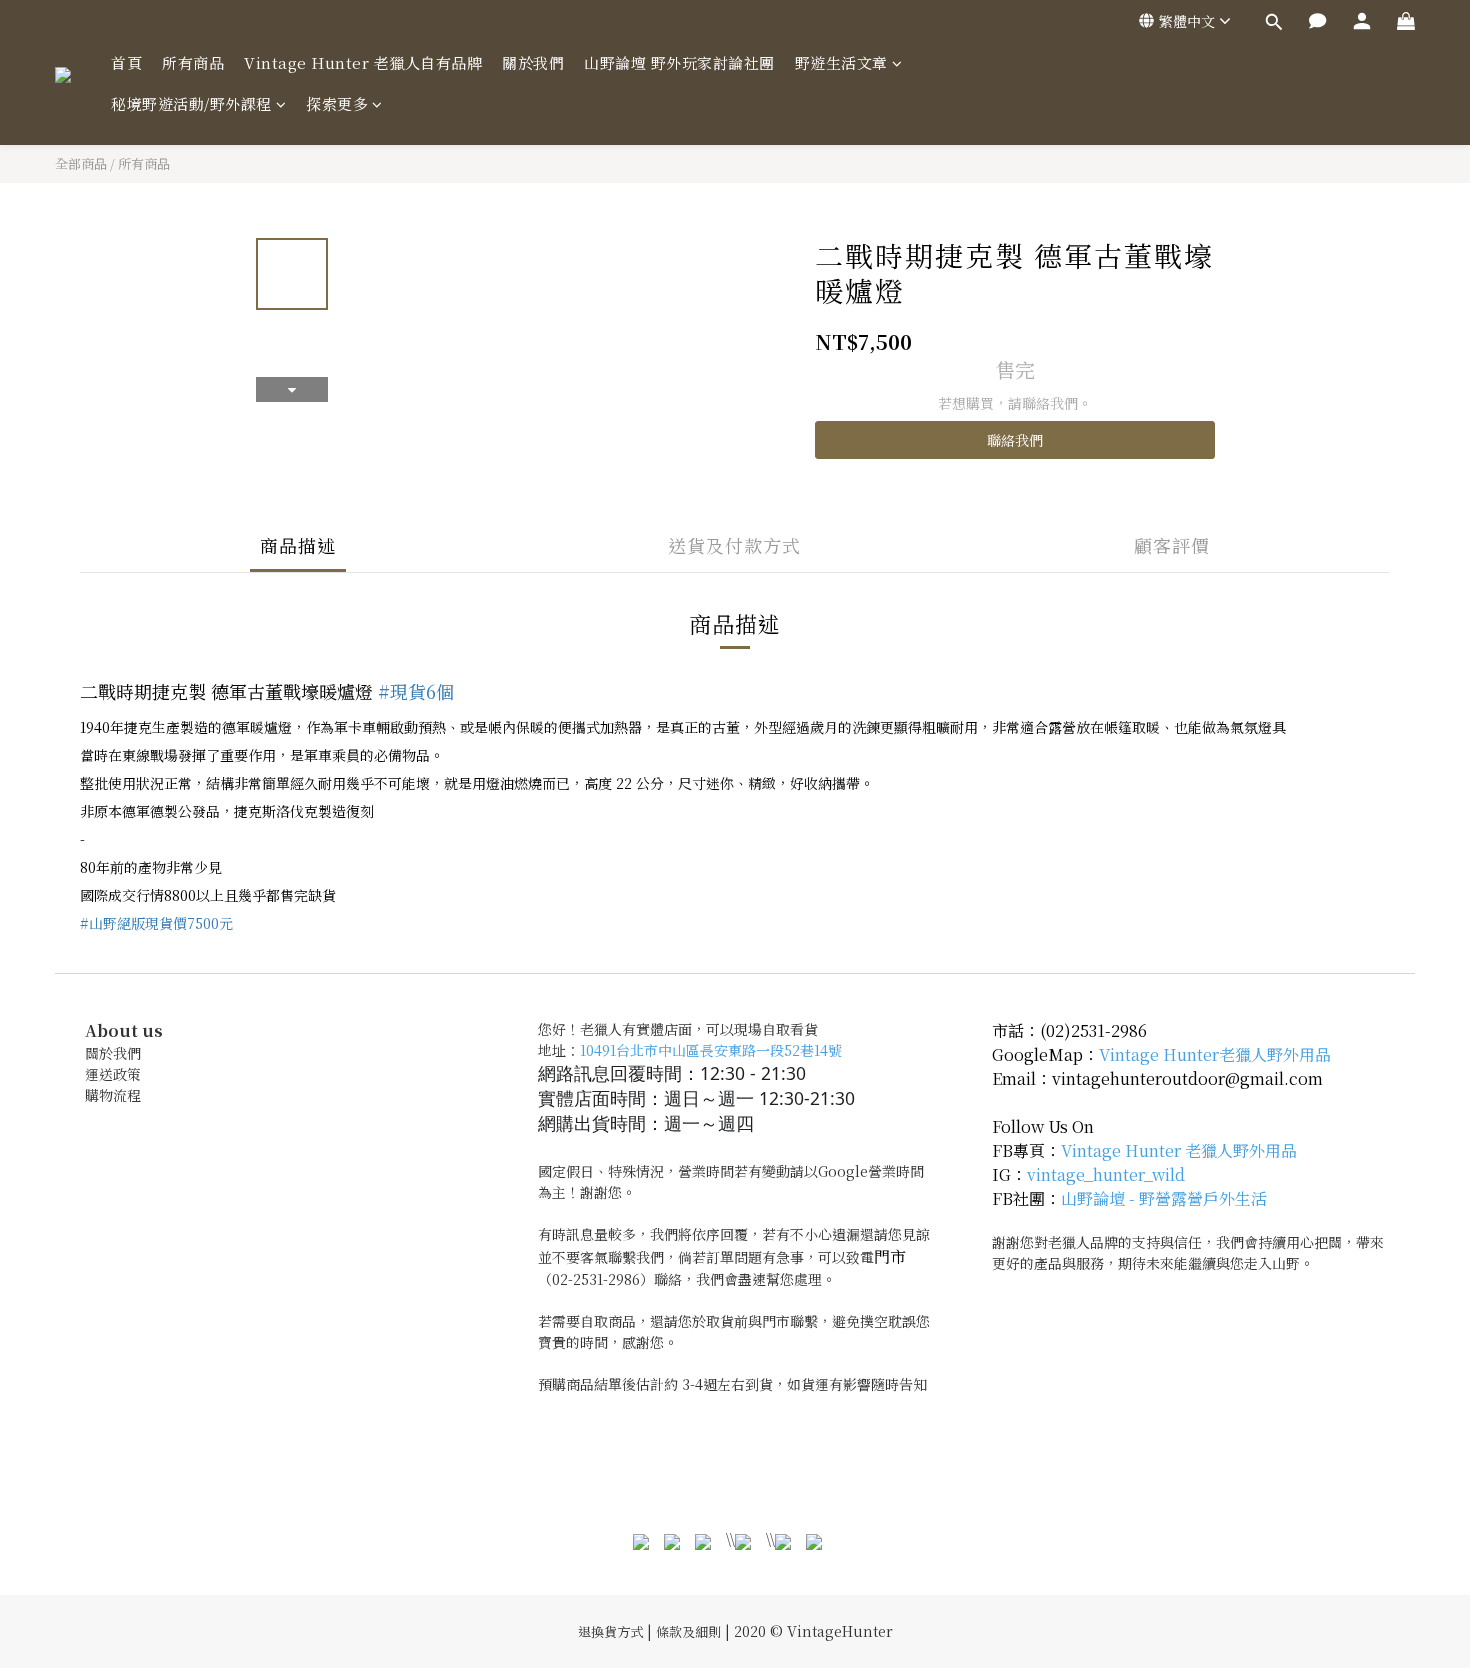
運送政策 (113, 1074)
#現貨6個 (416, 691)
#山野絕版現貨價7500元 (156, 923)
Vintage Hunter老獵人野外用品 (1215, 1054)
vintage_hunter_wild (1106, 1174)
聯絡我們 (1015, 440)
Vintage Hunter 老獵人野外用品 (1179, 1150)
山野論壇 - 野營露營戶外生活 (1164, 1198)
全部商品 (81, 163)
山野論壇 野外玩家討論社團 (679, 62)
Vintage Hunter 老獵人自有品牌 (363, 62)
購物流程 (113, 1095)
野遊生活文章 (841, 62)
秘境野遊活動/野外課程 (191, 103)
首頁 (126, 62)
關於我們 (533, 62)
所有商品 (193, 62)
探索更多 (337, 103)
